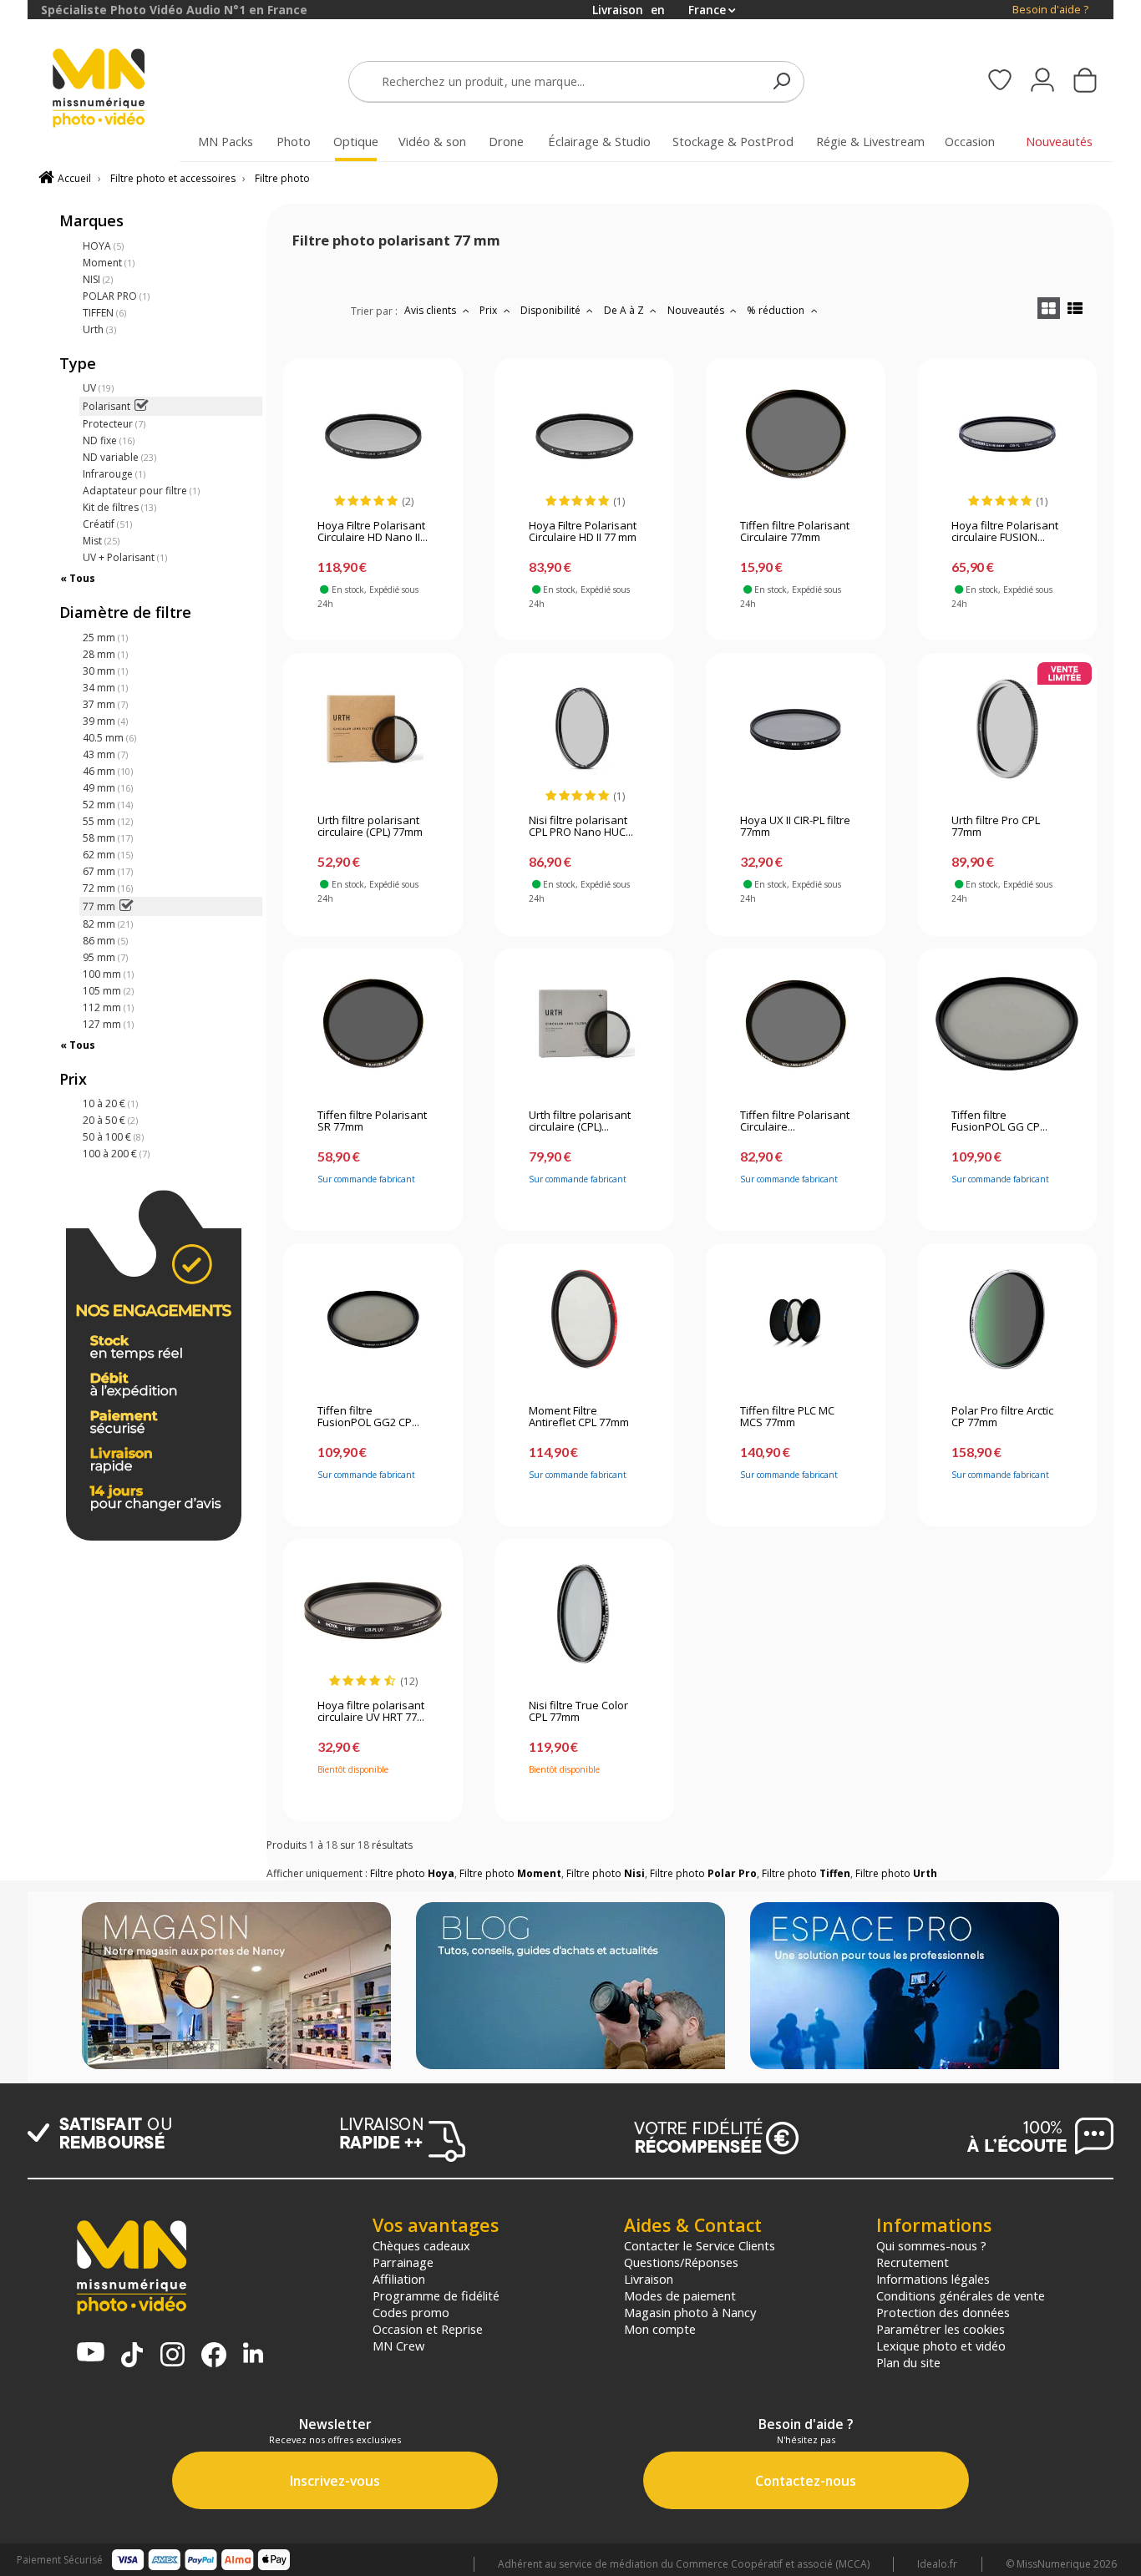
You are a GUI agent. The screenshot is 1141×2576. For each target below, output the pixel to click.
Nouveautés (697, 310)
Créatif (107, 524)
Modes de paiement (680, 2295)
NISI (98, 279)
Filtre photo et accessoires (173, 178)
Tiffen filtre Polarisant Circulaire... (795, 1121)
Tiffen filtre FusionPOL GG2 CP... (368, 1417)
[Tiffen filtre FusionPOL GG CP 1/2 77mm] (1007, 1024)
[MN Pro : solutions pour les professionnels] (905, 1987)
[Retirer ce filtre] (141, 406)
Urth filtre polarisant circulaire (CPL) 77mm (370, 827)
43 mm (105, 754)
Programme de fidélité (436, 2295)
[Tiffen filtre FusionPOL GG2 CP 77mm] (373, 1319)
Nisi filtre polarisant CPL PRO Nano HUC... (581, 827)
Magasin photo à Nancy (690, 2312)
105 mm (108, 991)
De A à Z (625, 310)
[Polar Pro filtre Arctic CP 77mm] (1007, 1319)
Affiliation (399, 2279)
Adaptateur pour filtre (141, 491)
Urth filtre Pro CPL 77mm (996, 827)
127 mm (108, 1024)
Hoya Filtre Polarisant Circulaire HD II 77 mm (583, 532)
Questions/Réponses (681, 2262)
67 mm (108, 871)
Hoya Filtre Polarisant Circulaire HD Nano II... (373, 532)
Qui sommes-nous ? (931, 2245)
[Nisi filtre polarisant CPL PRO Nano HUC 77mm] (584, 729)
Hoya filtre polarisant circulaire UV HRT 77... (371, 1712)
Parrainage (403, 2262)
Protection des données (943, 2312)
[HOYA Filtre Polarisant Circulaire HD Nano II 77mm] (373, 434)
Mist (101, 541)
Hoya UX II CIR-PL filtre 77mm (795, 827)
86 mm (105, 941)
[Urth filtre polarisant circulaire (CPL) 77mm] (373, 729)
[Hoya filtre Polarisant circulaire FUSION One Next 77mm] (1007, 434)
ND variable (119, 457)
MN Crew (398, 2346)
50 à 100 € (113, 1137)
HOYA (103, 246)
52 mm (108, 805)
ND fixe (109, 440)
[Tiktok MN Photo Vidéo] (132, 2356)
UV (98, 388)
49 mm (108, 788)
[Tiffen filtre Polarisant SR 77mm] (373, 1024)
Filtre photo (282, 178)
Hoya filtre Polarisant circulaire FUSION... (1005, 532)
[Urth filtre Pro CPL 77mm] (1007, 729)
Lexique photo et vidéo (941, 2346)
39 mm (105, 721)
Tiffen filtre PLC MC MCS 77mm (787, 1417)
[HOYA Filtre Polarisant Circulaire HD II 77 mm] (584, 434)
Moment (109, 263)
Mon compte (660, 2329)
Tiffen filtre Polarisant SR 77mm (372, 1121)
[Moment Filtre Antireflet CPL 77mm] (584, 1319)
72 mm (108, 888)
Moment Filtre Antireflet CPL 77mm (579, 1417)
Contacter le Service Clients (700, 2245)
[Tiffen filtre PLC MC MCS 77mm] (796, 1319)
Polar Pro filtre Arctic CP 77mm (1002, 1417)
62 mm (108, 855)
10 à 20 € (110, 1103)
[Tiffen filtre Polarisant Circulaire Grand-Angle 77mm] (796, 1024)
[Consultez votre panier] (1085, 82)
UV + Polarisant (125, 557)
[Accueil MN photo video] (118, 90)
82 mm (108, 924)
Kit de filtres (119, 507)
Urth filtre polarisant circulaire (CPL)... (580, 1121)
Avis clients (431, 310)
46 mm (108, 771)
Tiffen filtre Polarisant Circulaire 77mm (795, 532)
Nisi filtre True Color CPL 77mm (578, 1712)
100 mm (108, 974)
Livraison (649, 2279)
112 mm (108, 1007)
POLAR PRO (116, 296)
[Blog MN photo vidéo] (570, 1987)
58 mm (108, 838)
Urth (99, 329)
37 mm (105, 704)
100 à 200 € (116, 1154)
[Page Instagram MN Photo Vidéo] (172, 2356)
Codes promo (411, 2312)
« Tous (78, 578)
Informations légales (933, 2279)
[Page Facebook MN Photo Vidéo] (214, 2356)
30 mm (105, 671)
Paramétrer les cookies (941, 2329)
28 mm (105, 654)
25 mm (105, 638)
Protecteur (114, 424)
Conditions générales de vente (961, 2295)
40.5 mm (109, 738)
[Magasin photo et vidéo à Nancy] (236, 1987)
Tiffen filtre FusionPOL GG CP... (999, 1121)
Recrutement (913, 2262)
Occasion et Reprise (428, 2329)
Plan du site (908, 2362)
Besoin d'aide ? (1050, 10)
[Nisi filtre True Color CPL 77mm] (584, 1614)
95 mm (105, 957)
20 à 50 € (110, 1120)
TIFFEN (104, 313)
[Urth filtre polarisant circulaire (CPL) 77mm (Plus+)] (584, 1024)
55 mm (108, 821)
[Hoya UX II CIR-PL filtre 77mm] (796, 729)
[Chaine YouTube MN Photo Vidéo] (91, 2353)
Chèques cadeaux (421, 2245)
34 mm (105, 688)
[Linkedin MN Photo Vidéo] (253, 2354)
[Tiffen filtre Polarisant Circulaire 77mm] (796, 434)
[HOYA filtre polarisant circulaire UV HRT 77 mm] (373, 1614)
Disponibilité (552, 310)
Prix (489, 310)
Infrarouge (114, 474)
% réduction (777, 310)
